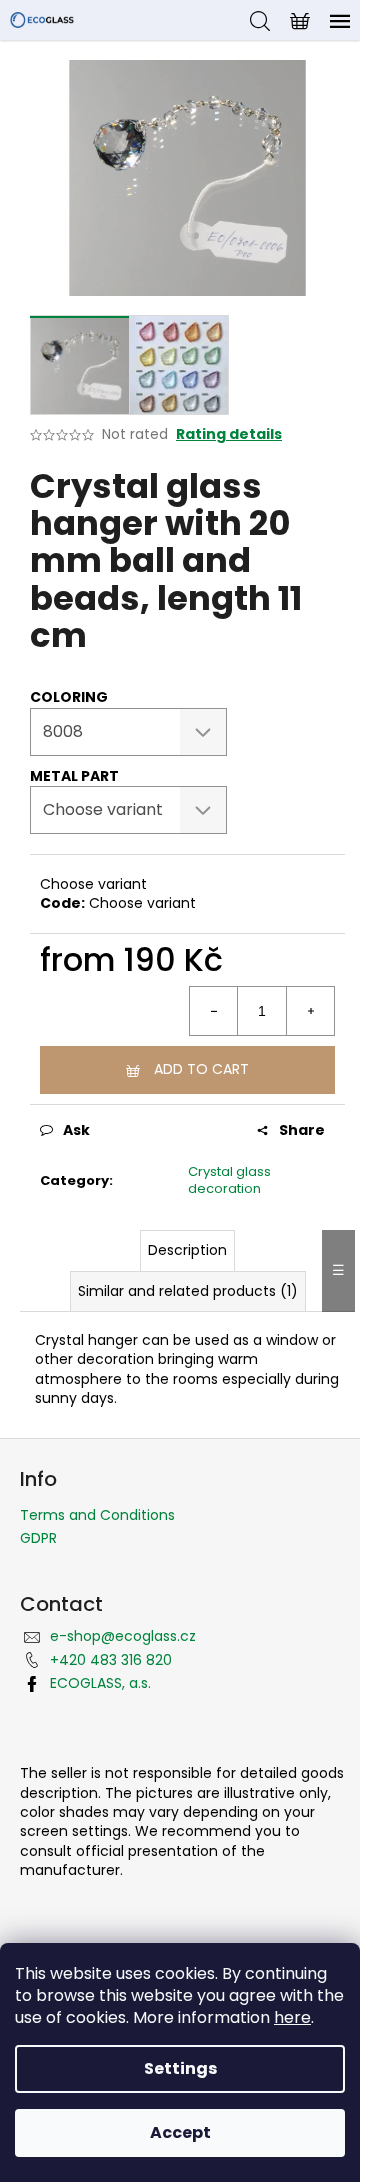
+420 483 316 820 (111, 1660)
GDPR (38, 1538)
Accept (180, 2132)
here (292, 2017)
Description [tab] (187, 1250)
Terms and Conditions (97, 1515)
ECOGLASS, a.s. (100, 1683)
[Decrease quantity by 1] (214, 1011)
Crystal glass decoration (229, 1180)
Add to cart (201, 1069)
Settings (180, 2068)
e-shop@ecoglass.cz (123, 1636)
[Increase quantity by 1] (310, 1011)
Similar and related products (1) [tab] (188, 1291)
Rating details (229, 434)
